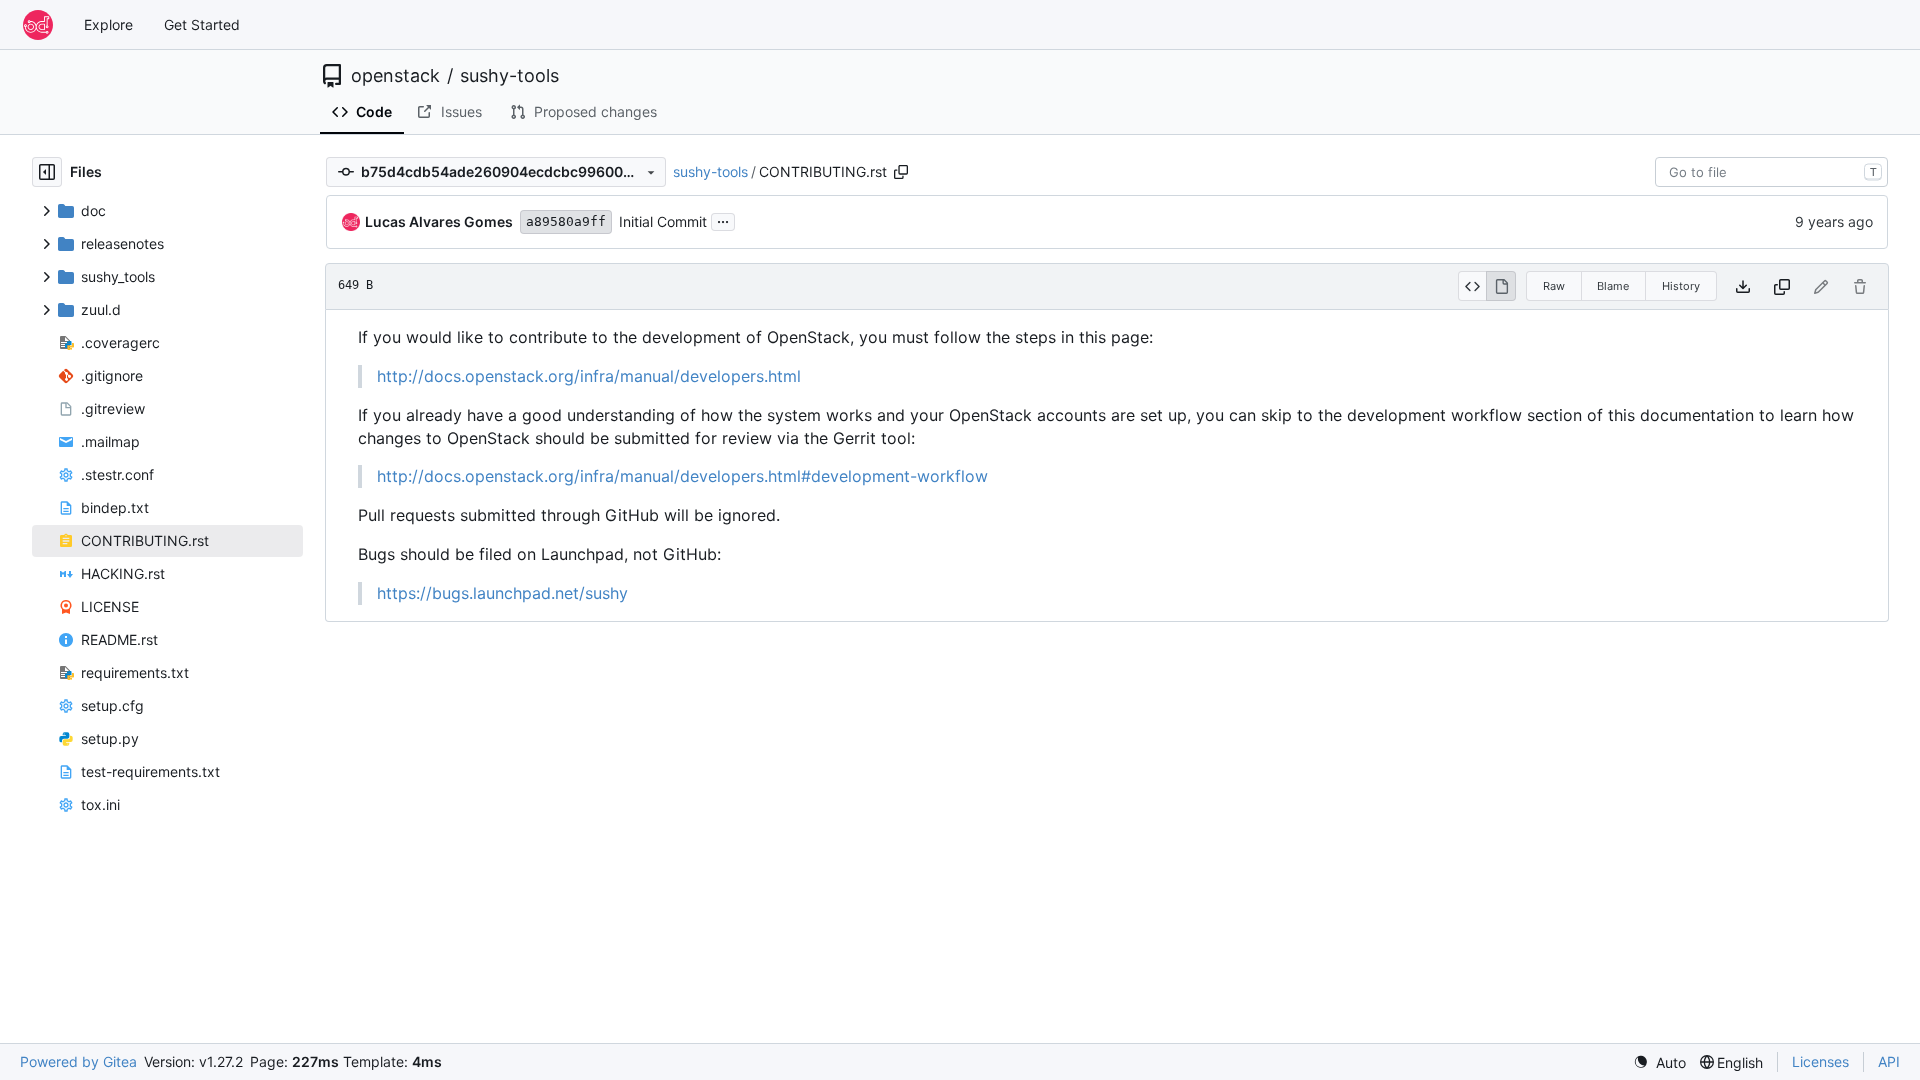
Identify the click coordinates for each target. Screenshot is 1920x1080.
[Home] (38, 25)
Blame (1613, 286)
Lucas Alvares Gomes (439, 221)
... (723, 219)
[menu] (1659, 1062)
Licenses (1820, 1061)
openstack (395, 76)
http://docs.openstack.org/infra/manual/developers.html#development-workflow (682, 476)
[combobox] (1771, 172)
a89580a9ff (566, 221)
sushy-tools (509, 76)
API (1889, 1061)
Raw (1554, 286)
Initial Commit (663, 221)
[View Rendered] (1501, 286)
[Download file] (1743, 286)
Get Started (202, 24)
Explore (108, 24)
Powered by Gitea (78, 1061)
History (1681, 286)
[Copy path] (901, 172)
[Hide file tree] (47, 172)
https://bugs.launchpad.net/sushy (502, 593)
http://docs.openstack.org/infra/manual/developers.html (589, 376)
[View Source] (1472, 286)
